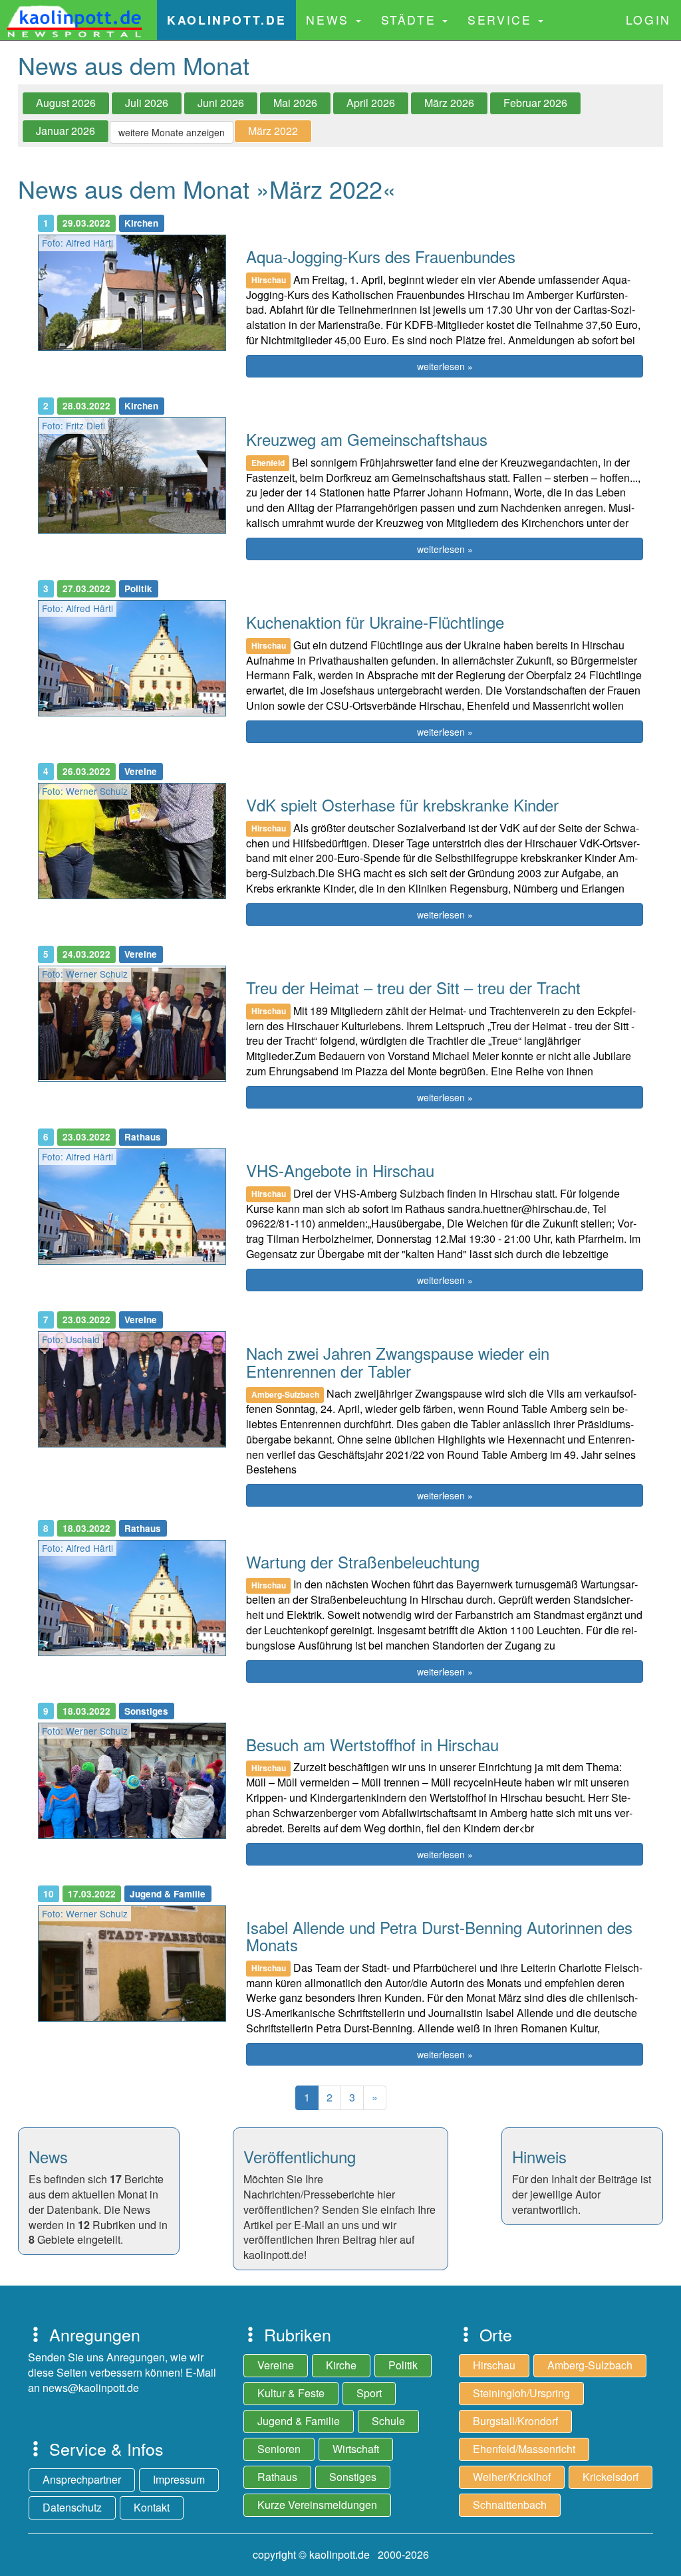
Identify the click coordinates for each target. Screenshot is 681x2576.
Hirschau (494, 2365)
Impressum (179, 2479)
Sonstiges (353, 2477)
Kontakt (152, 2507)
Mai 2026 (295, 103)
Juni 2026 (221, 103)
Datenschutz (72, 2507)
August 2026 (66, 103)
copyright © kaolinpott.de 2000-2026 (341, 2554)
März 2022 (273, 131)
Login (648, 20)
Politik (403, 2365)
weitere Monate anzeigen (172, 132)
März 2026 (449, 103)
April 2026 (371, 103)
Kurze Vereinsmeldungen (317, 2505)
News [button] (330, 20)
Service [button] (502, 20)
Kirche (341, 2365)
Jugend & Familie (299, 2421)
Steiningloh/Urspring (521, 2393)
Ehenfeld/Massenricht (524, 2449)
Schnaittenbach (510, 2505)
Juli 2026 (147, 103)
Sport (369, 2393)
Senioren (279, 2449)
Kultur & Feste (291, 2393)
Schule (388, 2421)
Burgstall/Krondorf (515, 2421)
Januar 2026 (66, 131)
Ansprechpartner (82, 2479)
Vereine (276, 2365)
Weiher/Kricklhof (512, 2477)
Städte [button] (411, 20)
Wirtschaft (356, 2449)
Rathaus (277, 2477)
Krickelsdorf (611, 2477)
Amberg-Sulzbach (590, 2365)
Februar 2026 (535, 103)
